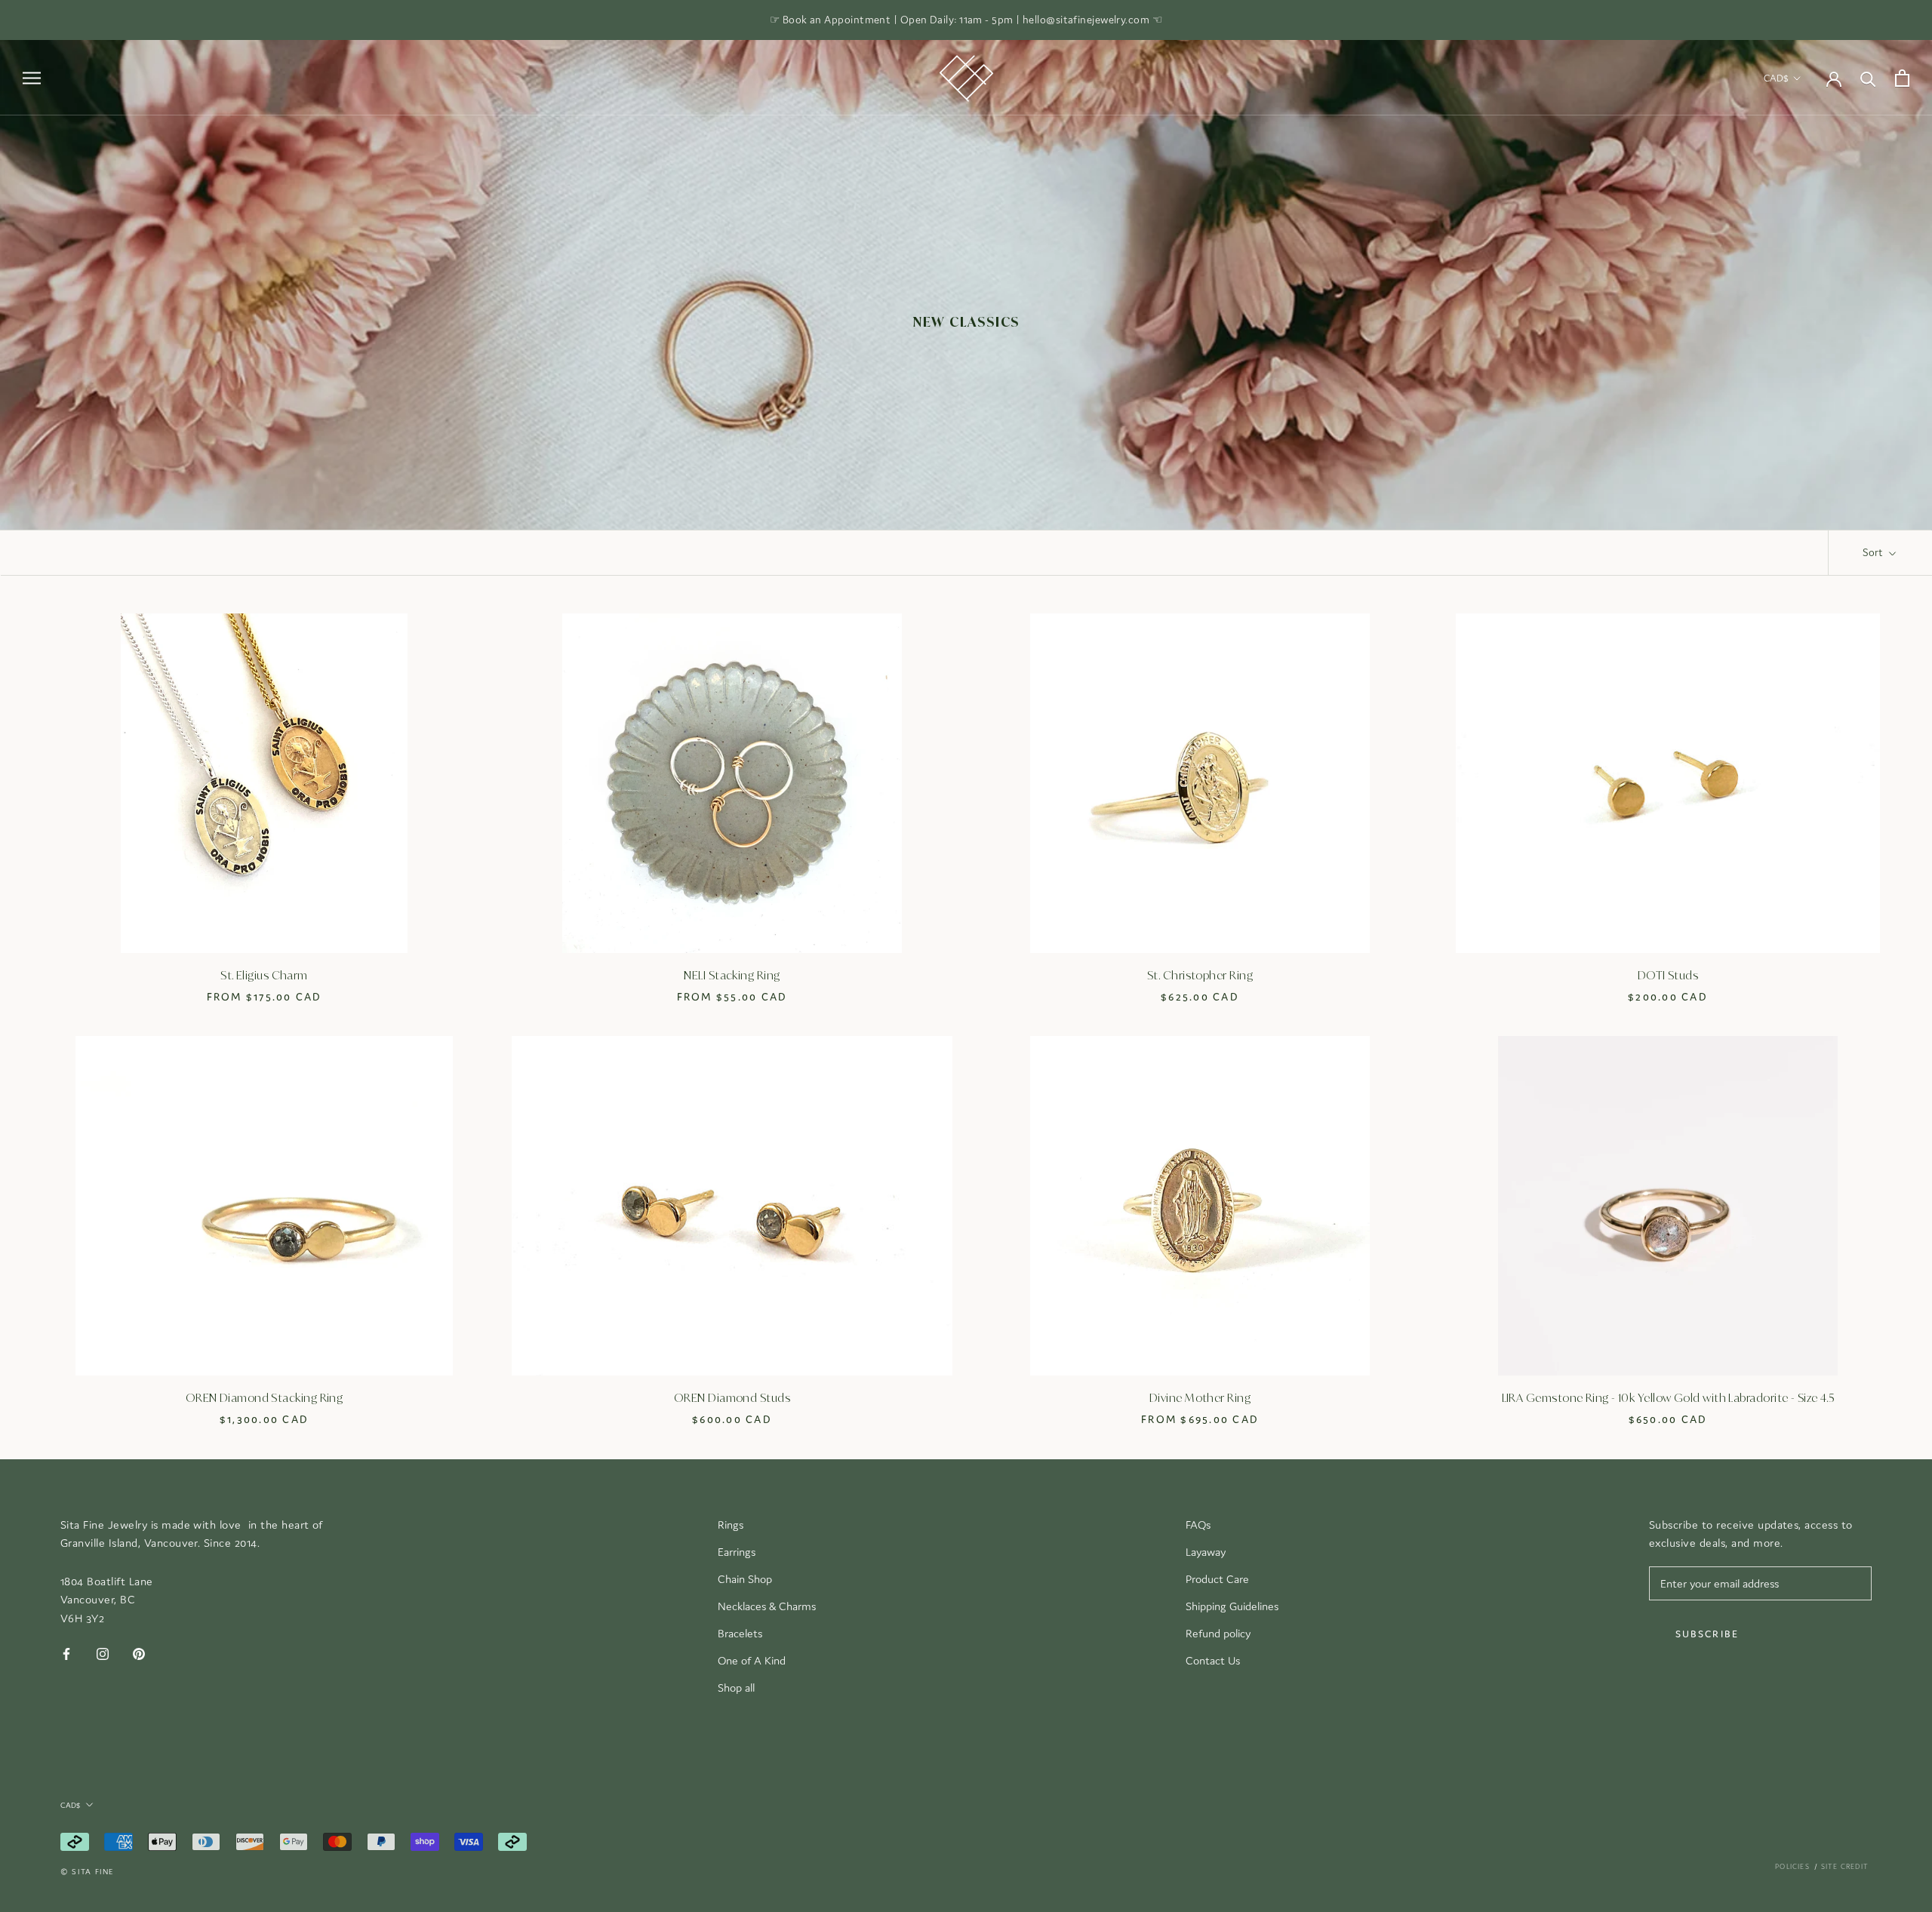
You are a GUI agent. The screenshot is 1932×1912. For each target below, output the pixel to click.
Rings (731, 1525)
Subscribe (1707, 1634)
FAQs (1198, 1525)
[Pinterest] (139, 1653)
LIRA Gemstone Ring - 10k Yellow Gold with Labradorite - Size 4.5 (1668, 1399)
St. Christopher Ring (1200, 977)
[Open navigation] (32, 78)
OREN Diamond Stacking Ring (265, 1399)
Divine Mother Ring (1200, 1399)
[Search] (1868, 78)
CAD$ (1776, 78)
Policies (1792, 1867)
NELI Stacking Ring (732, 977)
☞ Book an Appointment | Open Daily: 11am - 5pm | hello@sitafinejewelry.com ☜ (966, 20)
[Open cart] (1902, 78)
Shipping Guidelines (1232, 1606)
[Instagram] (103, 1653)
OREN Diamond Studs (732, 1399)
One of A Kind (752, 1660)
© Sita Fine (87, 1872)
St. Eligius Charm (264, 977)
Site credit (1845, 1867)
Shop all (736, 1688)
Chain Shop (745, 1579)
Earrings (737, 1552)
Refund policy (1218, 1633)
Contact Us (1213, 1660)
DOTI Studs (1668, 977)
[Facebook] (66, 1653)
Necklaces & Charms (767, 1606)
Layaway (1206, 1552)
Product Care (1217, 1579)
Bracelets (740, 1633)
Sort (1874, 552)
